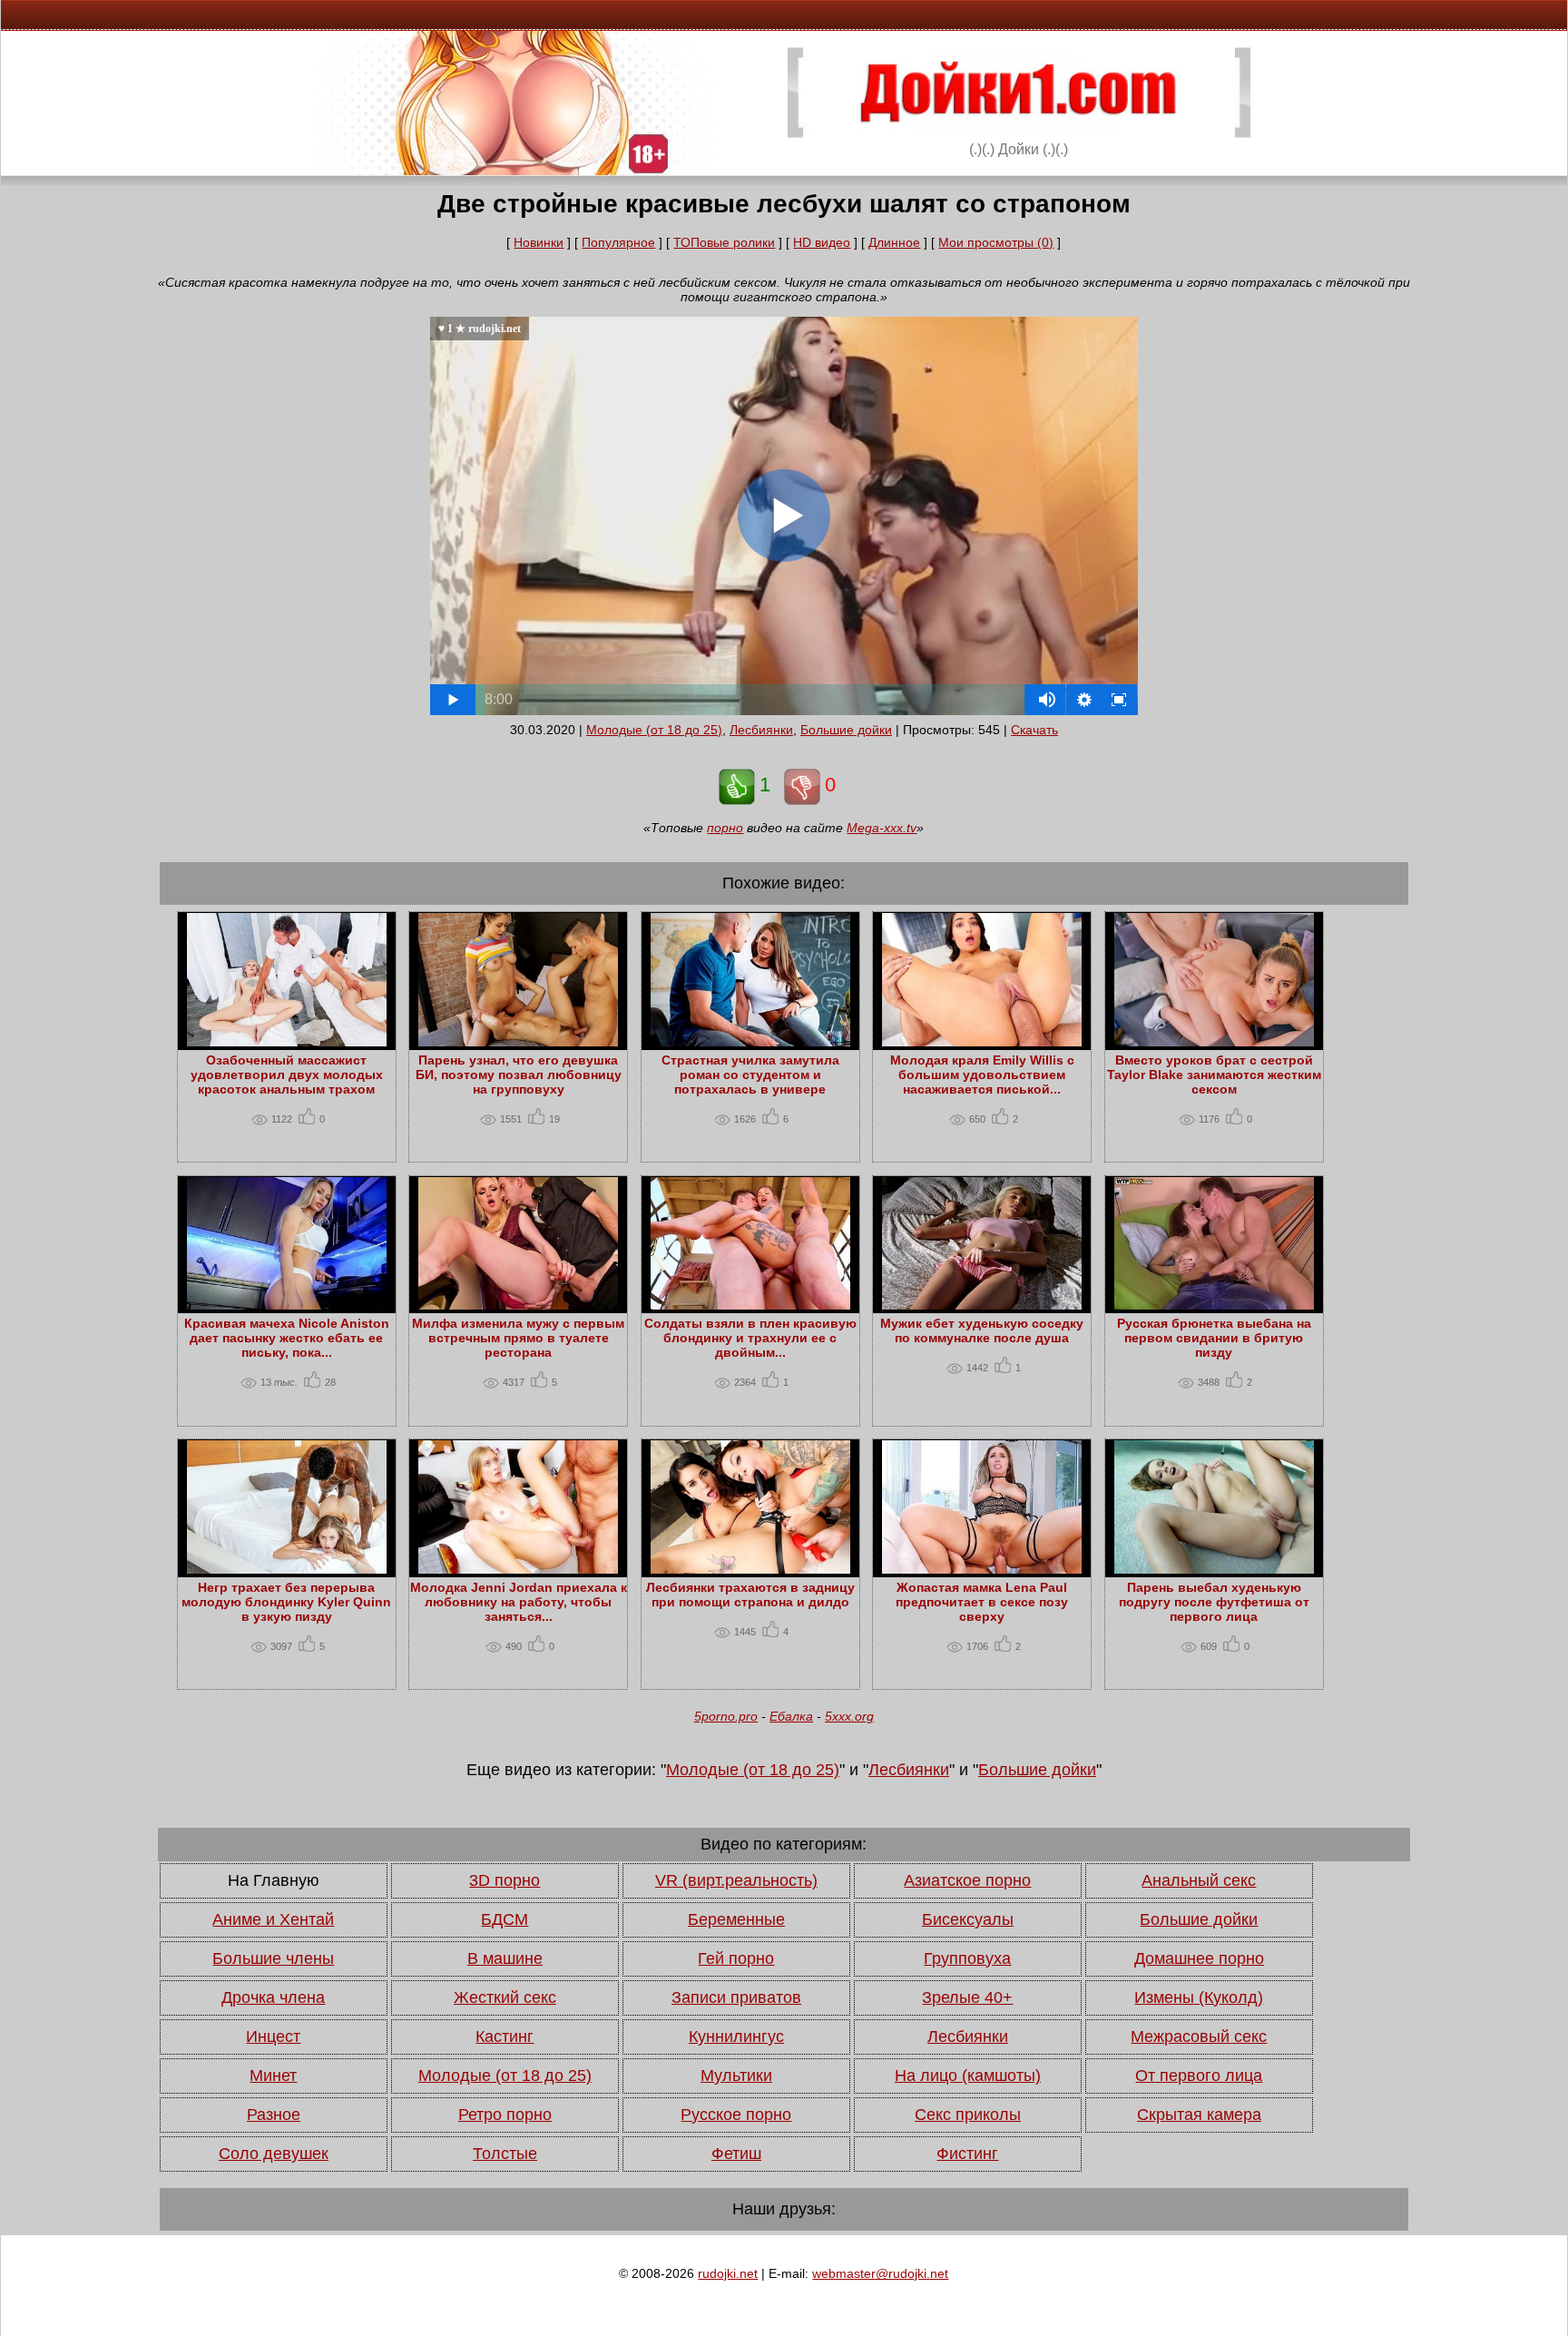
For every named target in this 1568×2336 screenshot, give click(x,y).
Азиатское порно (967, 1880)
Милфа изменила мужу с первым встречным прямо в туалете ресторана (518, 1338)
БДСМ (505, 1919)
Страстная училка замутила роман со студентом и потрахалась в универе (750, 1075)
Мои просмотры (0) (996, 242)
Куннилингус (736, 2037)
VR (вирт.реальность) (736, 1880)
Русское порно (736, 2115)
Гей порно (736, 1958)
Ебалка (791, 1716)
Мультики (736, 2076)
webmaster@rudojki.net (880, 2273)
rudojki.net (728, 2273)
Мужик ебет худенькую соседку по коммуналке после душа (982, 1330)
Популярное (618, 242)
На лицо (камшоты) (968, 2076)
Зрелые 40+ (967, 1997)
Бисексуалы (968, 1919)
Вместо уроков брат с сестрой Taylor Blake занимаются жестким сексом (1214, 1075)
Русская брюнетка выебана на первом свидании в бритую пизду (1214, 1338)
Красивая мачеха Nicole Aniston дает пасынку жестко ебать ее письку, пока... (287, 1338)
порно (725, 828)
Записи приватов (736, 1997)
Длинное (894, 242)
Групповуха (967, 1958)
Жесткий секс (505, 1997)
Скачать (1034, 730)
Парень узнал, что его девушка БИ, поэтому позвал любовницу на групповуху (519, 1075)
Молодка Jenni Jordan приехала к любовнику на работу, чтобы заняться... (519, 1602)
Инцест (273, 2037)
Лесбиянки (761, 730)
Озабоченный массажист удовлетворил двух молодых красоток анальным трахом (287, 1075)
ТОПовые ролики (724, 242)
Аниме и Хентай (273, 1919)
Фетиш (736, 2154)
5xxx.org (849, 1716)
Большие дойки (846, 730)
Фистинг (967, 2154)
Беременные (736, 1919)
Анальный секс (1199, 1880)
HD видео (822, 242)
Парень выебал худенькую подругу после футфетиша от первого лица (1214, 1602)
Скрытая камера (1199, 2115)
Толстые (505, 2154)
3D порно (505, 1880)
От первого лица (1199, 2076)
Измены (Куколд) (1199, 1997)
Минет (273, 2076)
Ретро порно (505, 2115)
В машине (505, 1958)
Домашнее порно (1199, 1958)
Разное (274, 2115)
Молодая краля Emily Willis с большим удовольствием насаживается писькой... (982, 1075)
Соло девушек (274, 2154)
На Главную (274, 1880)
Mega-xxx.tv (882, 828)
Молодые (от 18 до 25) (654, 730)
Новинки (539, 242)
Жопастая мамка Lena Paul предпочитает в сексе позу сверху (982, 1602)
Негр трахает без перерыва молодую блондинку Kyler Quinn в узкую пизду (286, 1602)
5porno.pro (726, 1716)
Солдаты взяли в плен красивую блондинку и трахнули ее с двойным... (750, 1338)
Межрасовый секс (1199, 2037)
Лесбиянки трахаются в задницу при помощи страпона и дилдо (750, 1595)
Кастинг (505, 2037)
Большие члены (273, 1958)
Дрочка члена (273, 1997)
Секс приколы (968, 2115)
